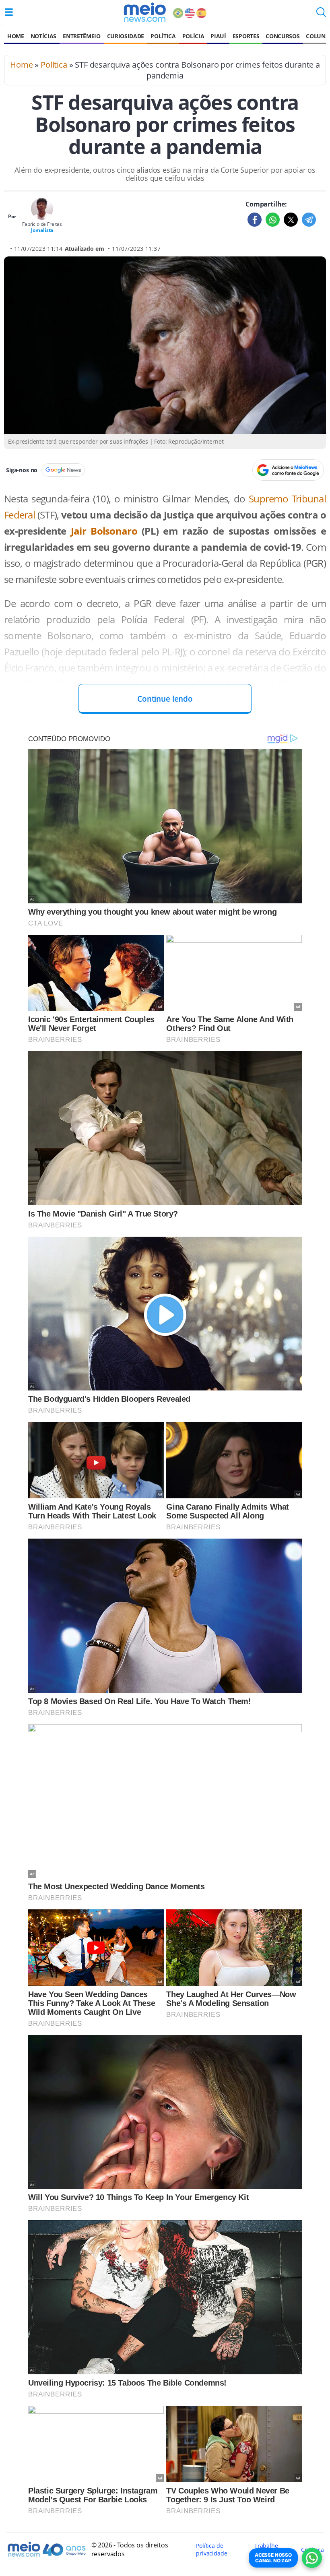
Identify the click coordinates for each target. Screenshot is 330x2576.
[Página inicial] (145, 12)
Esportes (246, 36)
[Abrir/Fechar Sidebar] (9, 12)
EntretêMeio (81, 36)
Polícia (193, 36)
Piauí (218, 36)
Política (163, 36)
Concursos (283, 36)
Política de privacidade (211, 2549)
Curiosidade (126, 36)
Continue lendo (165, 699)
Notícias (43, 36)
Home (16, 36)
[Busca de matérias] (321, 14)
